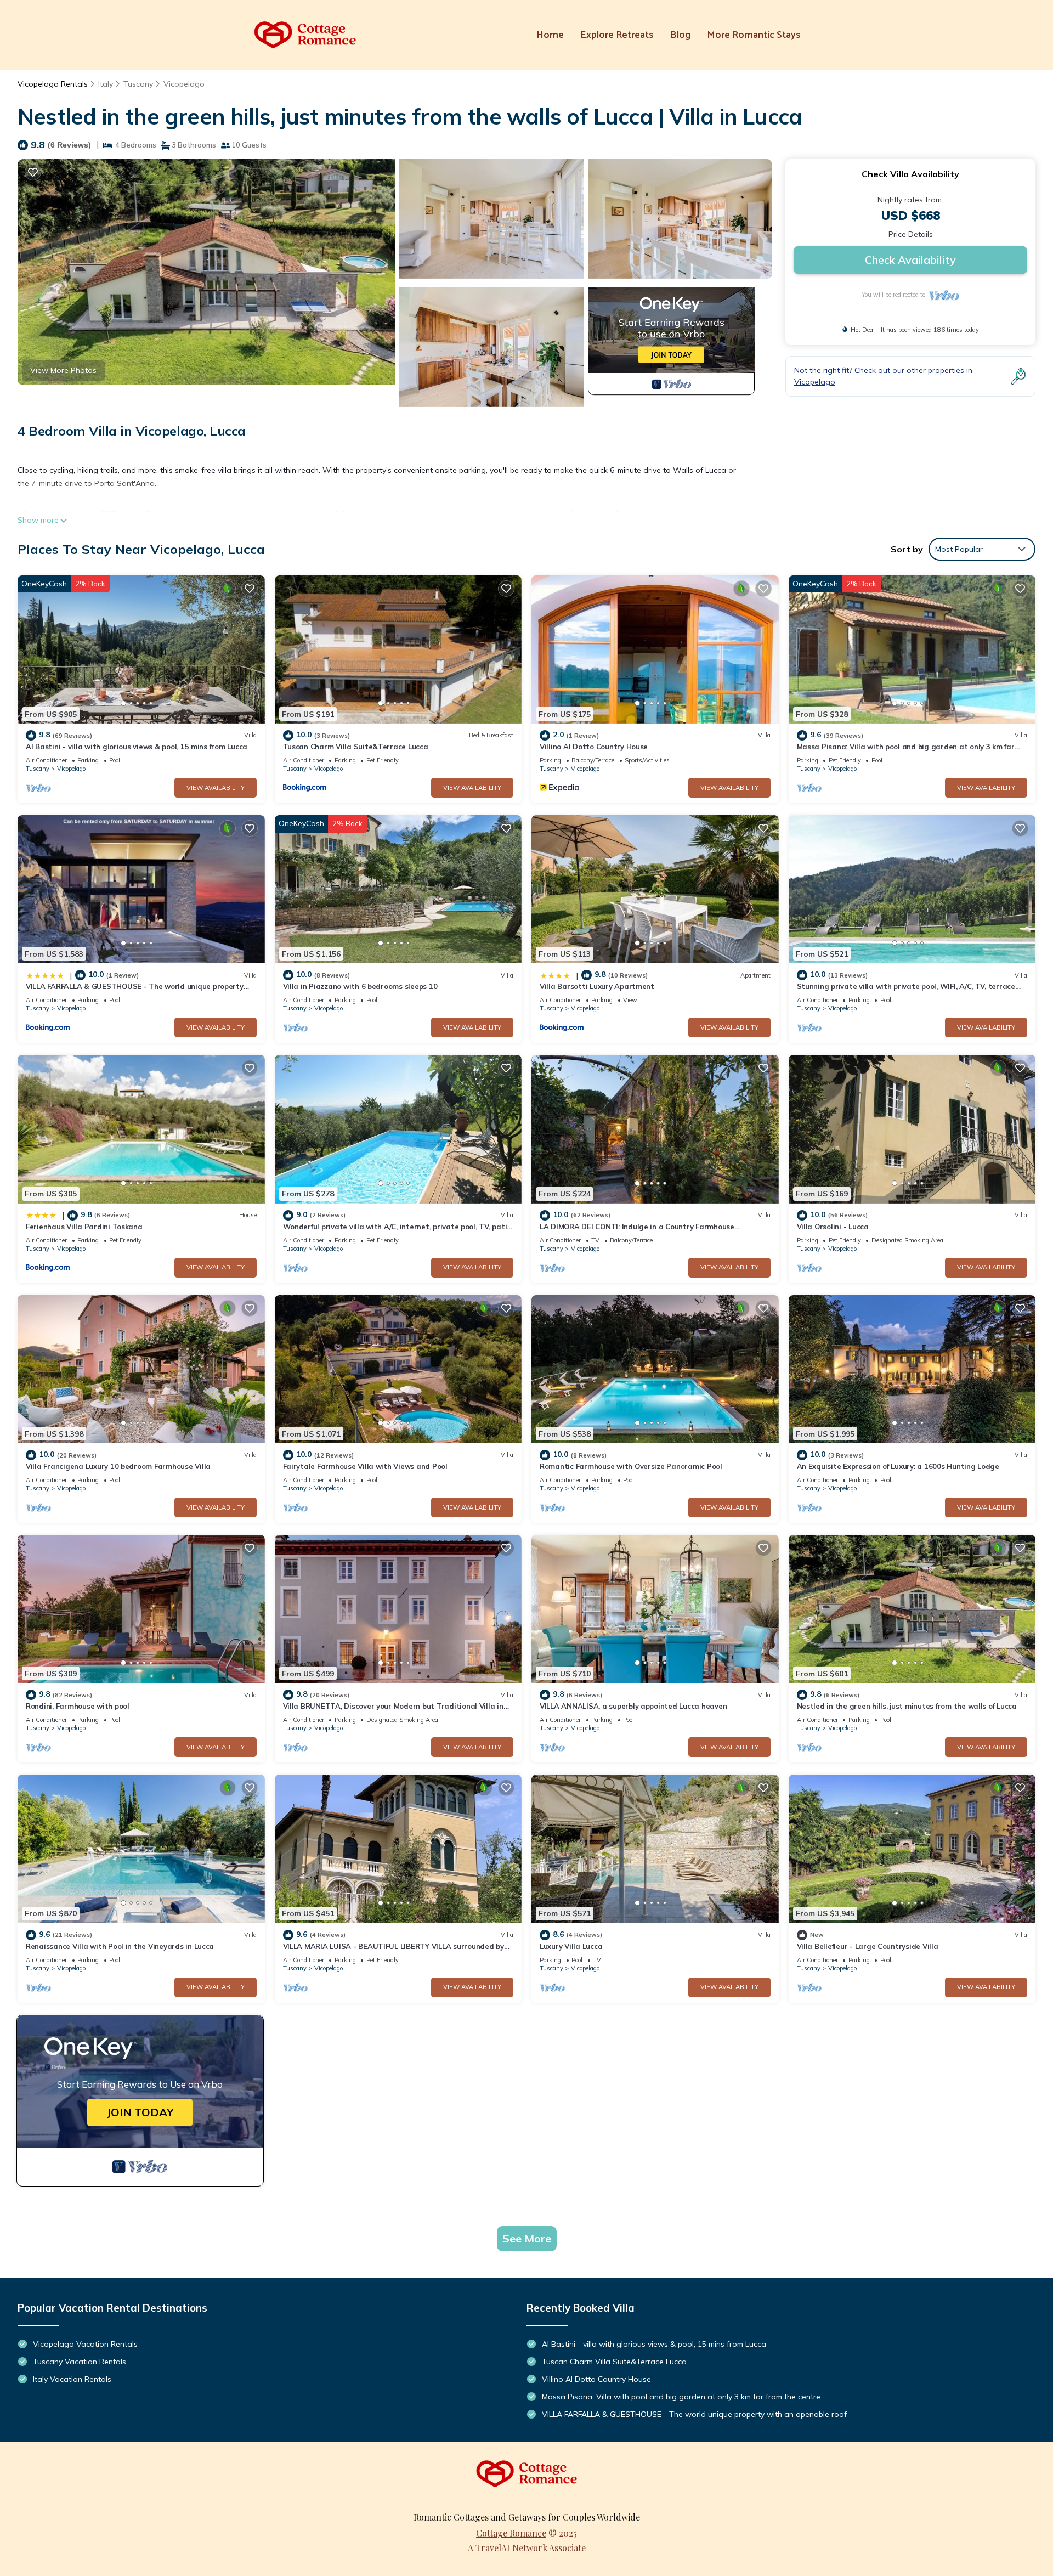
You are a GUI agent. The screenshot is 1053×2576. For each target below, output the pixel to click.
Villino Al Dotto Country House (594, 747)
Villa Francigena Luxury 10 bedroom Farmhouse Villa (118, 1466)
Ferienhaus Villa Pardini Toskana (84, 1227)
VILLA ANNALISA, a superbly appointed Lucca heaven (633, 1706)
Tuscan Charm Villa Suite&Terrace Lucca (356, 747)
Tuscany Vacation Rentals (80, 2362)
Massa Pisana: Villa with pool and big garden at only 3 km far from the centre (681, 2397)
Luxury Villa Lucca (571, 1946)
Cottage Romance (511, 2533)
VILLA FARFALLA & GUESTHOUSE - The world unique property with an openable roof (694, 2414)
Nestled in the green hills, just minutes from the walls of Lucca (907, 1706)
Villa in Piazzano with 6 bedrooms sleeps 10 (360, 986)
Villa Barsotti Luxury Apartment (597, 986)
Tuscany (138, 84)
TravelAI (493, 2548)
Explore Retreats (617, 35)
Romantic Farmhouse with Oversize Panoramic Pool (631, 1466)
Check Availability (910, 260)
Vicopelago (184, 84)
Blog (680, 35)
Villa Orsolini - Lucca (833, 1227)
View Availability (216, 788)
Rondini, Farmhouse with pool (78, 1706)
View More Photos (63, 370)
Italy (106, 84)
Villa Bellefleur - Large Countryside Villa (868, 1946)
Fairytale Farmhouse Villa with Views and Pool (365, 1466)
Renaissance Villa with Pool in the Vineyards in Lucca (120, 1946)
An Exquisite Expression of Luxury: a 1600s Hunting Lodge (898, 1466)
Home (550, 35)
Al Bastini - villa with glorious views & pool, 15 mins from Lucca (137, 747)
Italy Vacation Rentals (72, 2379)
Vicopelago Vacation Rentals (85, 2344)
